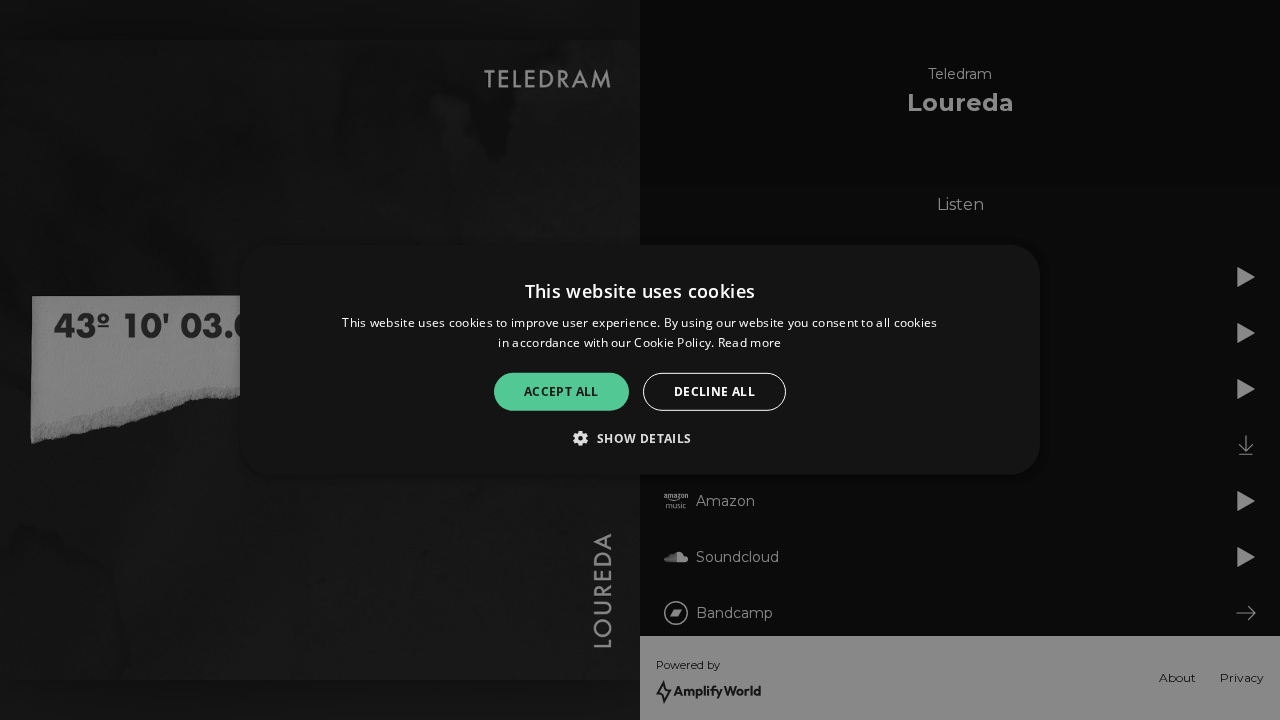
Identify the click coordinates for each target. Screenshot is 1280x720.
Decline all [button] (714, 391)
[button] (639, 438)
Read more (750, 342)
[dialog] (640, 360)
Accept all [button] (561, 391)
